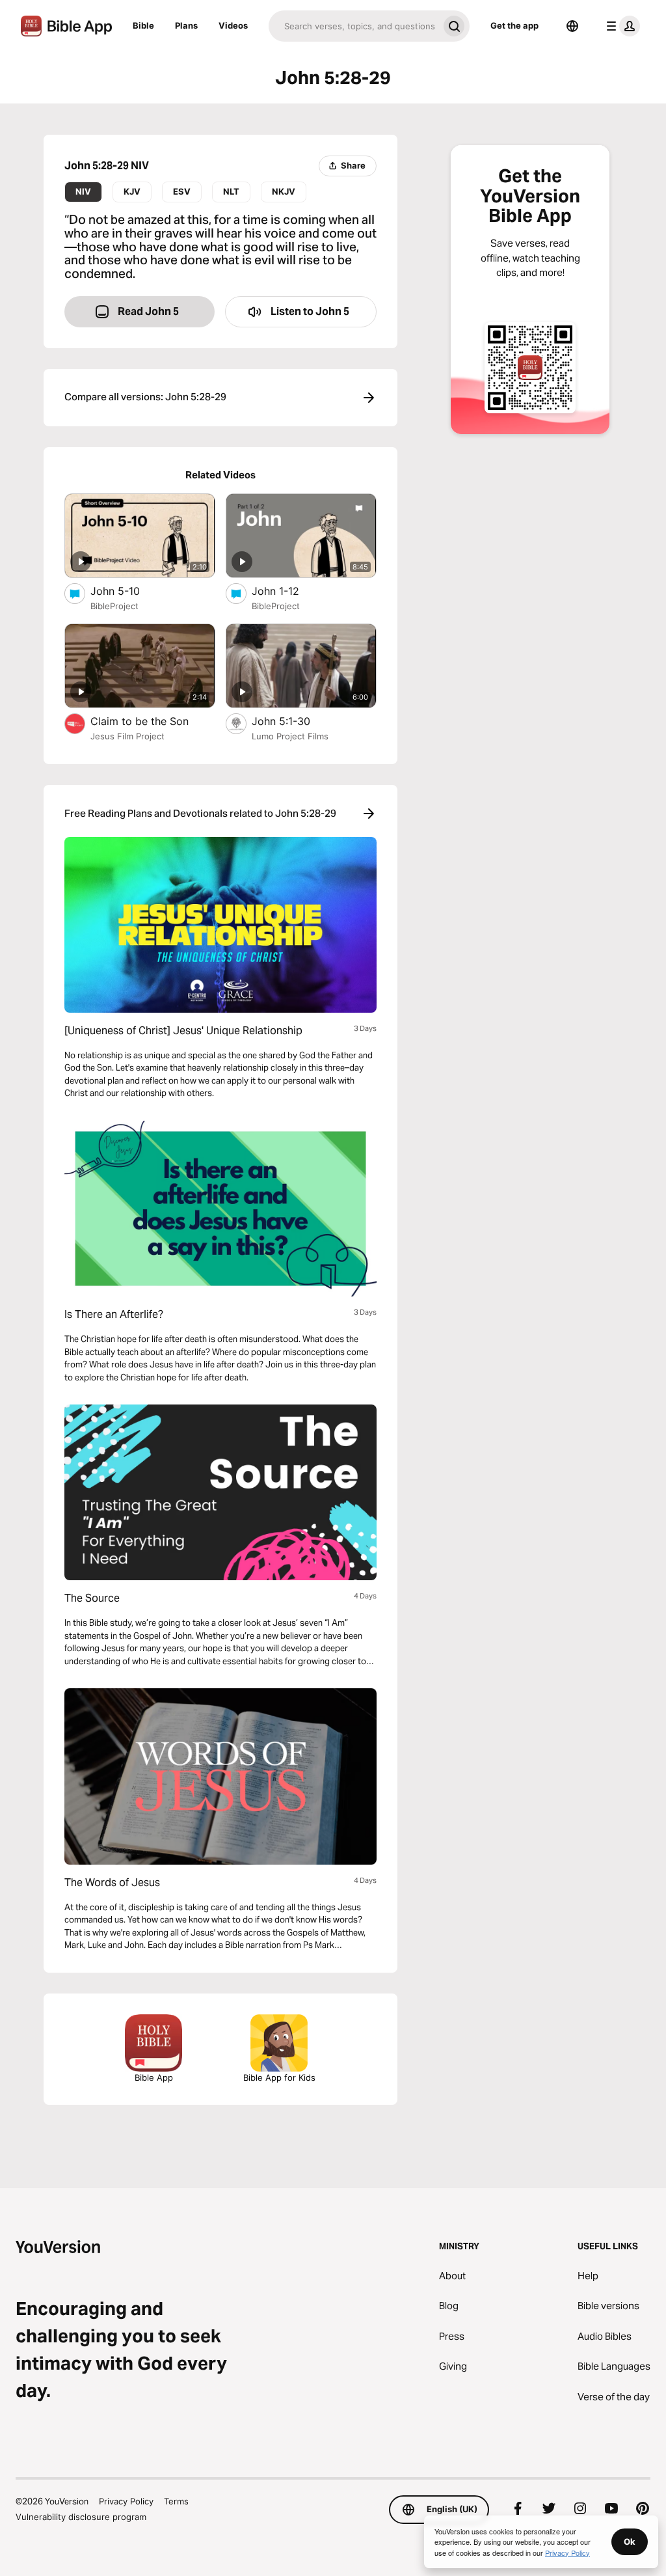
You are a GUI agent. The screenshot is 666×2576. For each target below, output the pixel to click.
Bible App (154, 2077)
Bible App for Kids (279, 2077)
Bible (143, 25)
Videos (233, 25)
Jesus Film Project (127, 736)
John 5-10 (128, 591)
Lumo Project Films (290, 736)
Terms (176, 2501)
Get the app (514, 25)
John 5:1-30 (295, 721)
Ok (630, 2542)
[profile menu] (620, 26)
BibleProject (114, 606)
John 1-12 (289, 591)
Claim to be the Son (152, 721)
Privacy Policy (126, 2501)
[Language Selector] (572, 26)
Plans (186, 25)
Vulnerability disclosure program (81, 2517)
